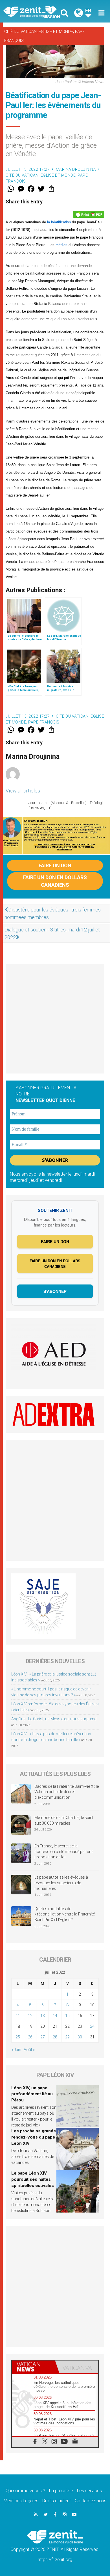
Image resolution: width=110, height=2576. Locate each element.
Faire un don (55, 865)
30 (80, 2037)
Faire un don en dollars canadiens (55, 881)
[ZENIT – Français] (31, 11)
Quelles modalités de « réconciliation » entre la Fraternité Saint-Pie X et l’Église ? (65, 1914)
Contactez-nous (91, 2501)
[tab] (33, 2367)
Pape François (44, 722)
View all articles (23, 791)
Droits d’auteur (57, 2501)
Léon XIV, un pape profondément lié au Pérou (32, 2094)
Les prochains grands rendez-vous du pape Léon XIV (34, 2137)
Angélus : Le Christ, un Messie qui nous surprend (54, 1719)
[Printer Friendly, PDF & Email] (89, 214)
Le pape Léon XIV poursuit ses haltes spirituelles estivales (33, 2179)
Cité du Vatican (20, 32)
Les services (89, 2491)
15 (67, 2016)
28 (55, 2037)
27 (43, 2037)
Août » (29, 2050)
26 (30, 2037)
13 (43, 2016)
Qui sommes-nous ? (25, 2491)
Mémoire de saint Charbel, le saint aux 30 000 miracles (64, 1820)
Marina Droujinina (76, 169)
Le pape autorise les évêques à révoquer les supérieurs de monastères (61, 1883)
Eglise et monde (56, 32)
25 (18, 2037)
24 (92, 2026)
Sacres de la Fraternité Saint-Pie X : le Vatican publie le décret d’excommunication (67, 1792)
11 (18, 2016)
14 (55, 2016)
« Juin (16, 2050)
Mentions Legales (21, 2501)
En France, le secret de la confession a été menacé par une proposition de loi (64, 1851)
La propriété (61, 2491)
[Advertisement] (55, 1019)
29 (67, 2037)
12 (30, 2016)
